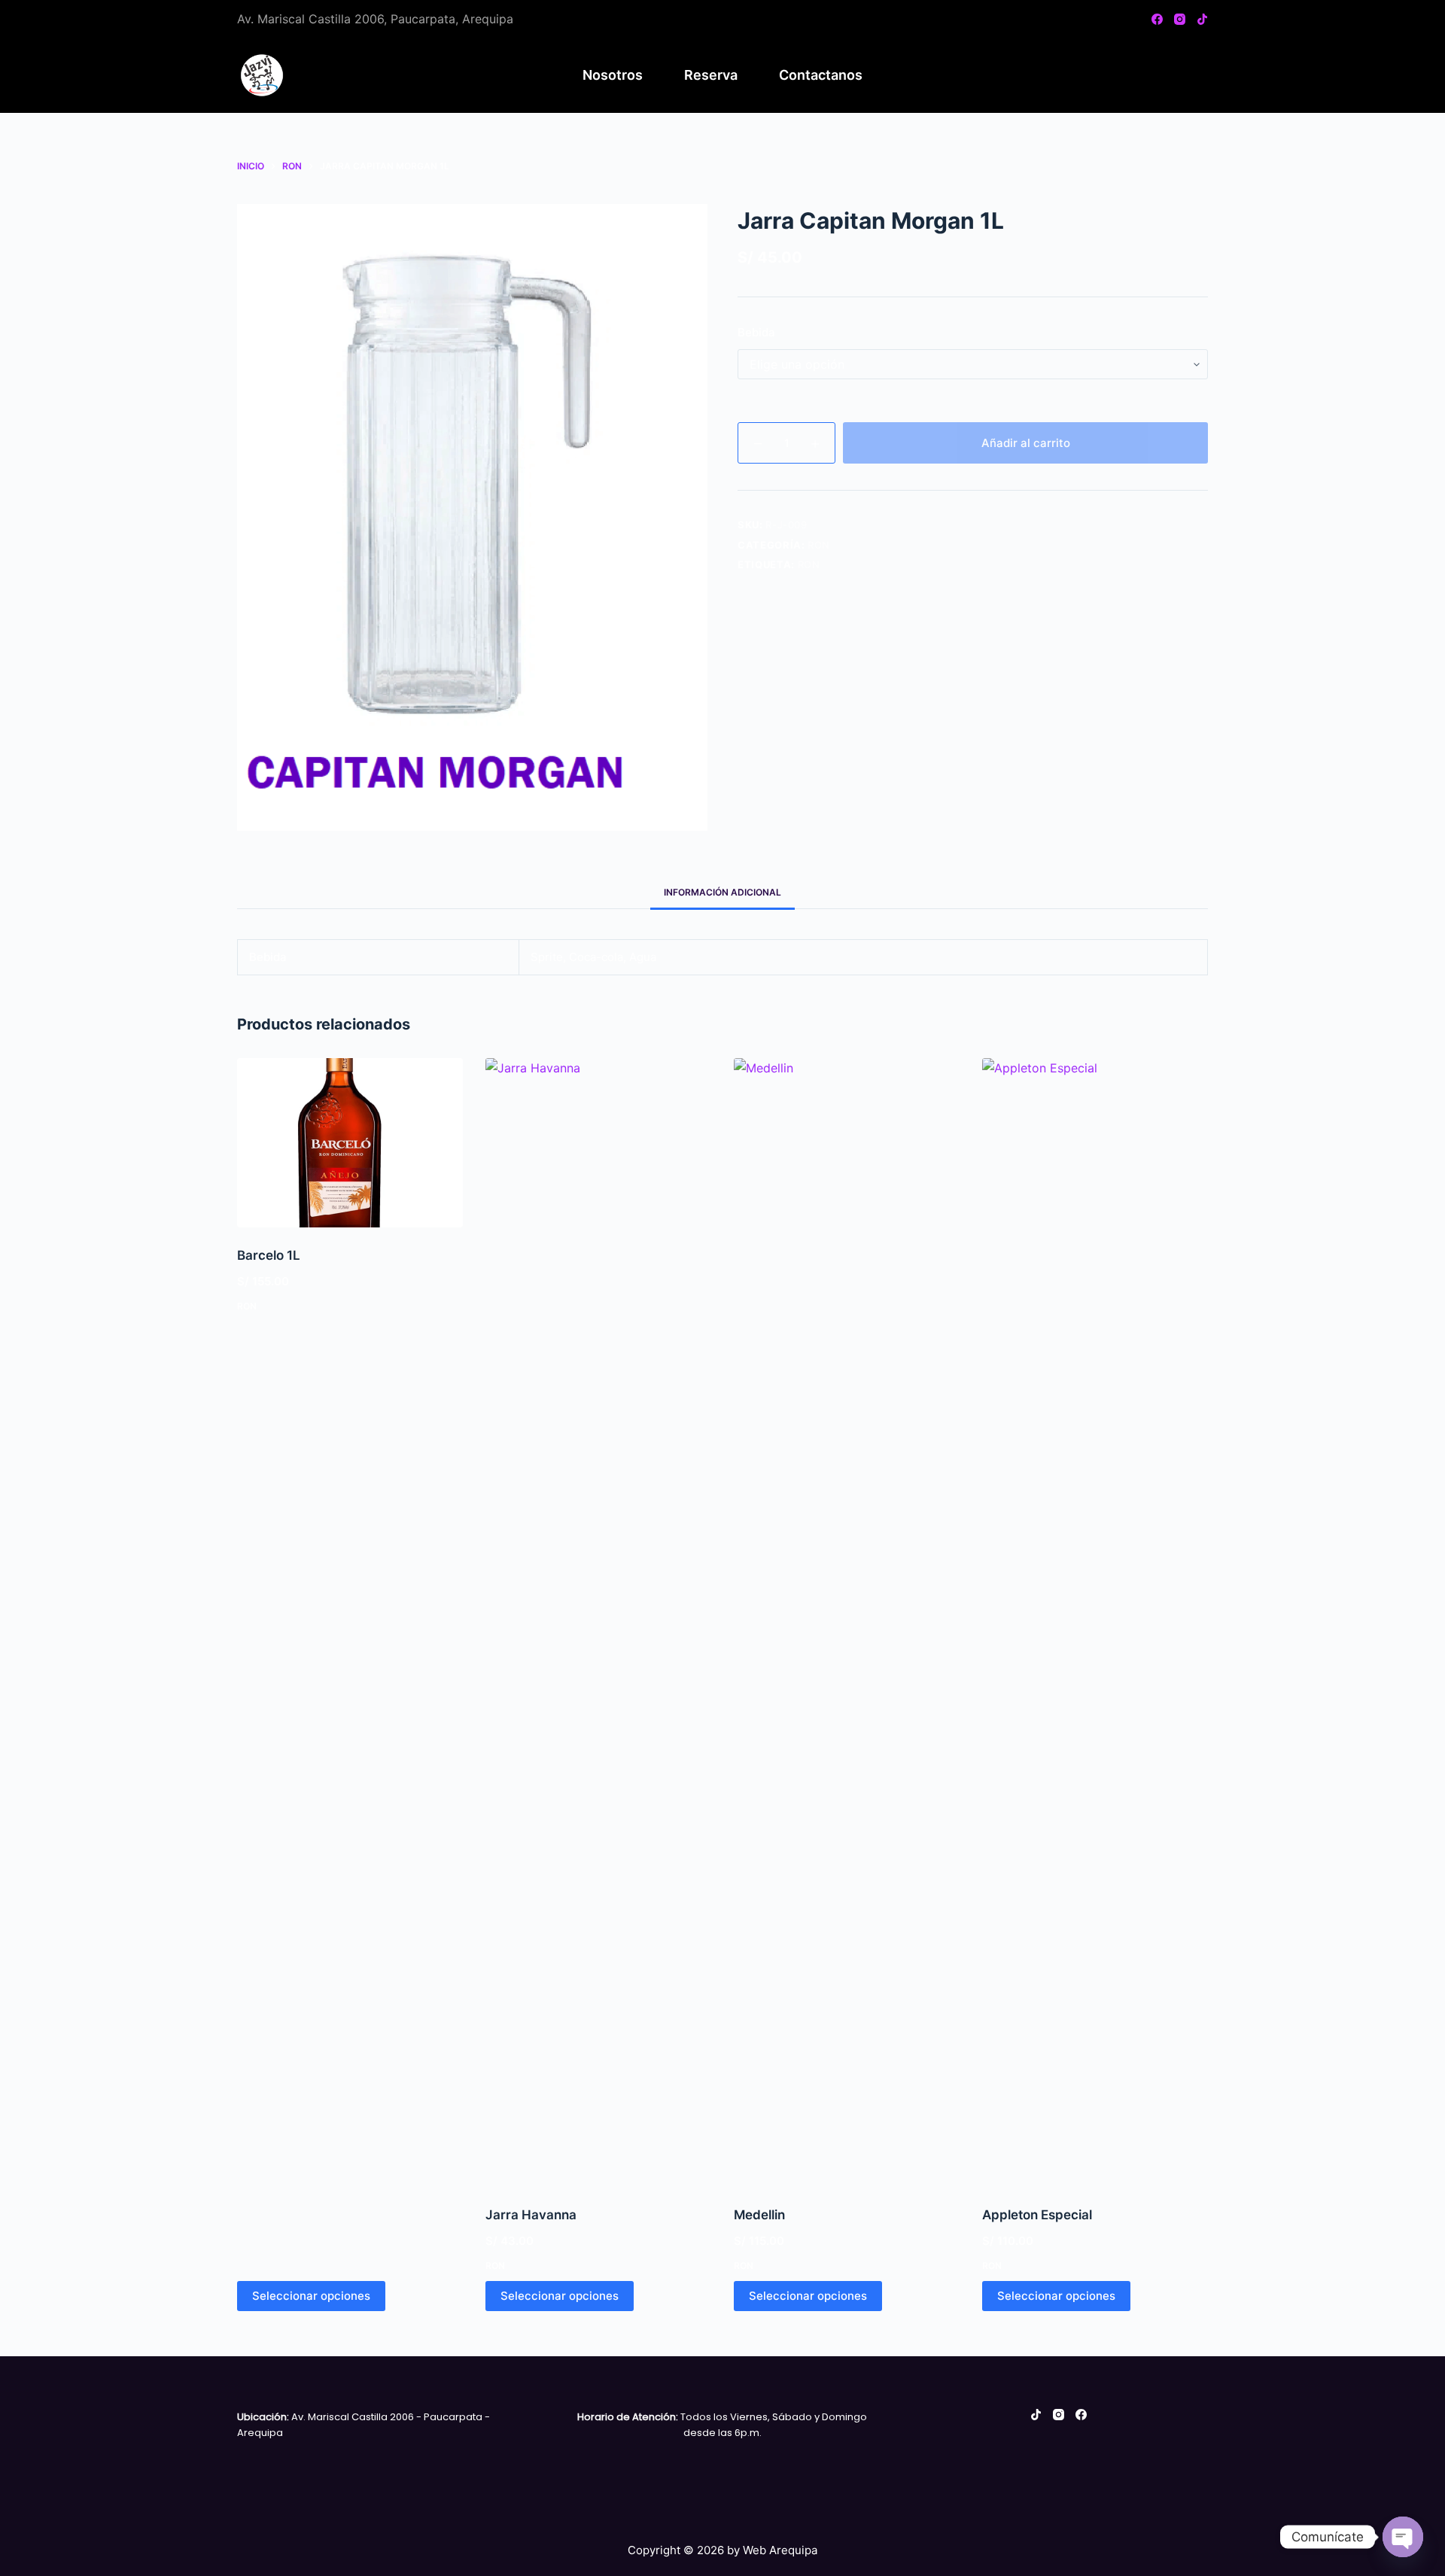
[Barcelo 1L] (350, 1143)
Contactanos (821, 75)
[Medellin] (847, 1623)
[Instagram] (1180, 19)
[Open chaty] (1403, 2537)
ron (809, 564)
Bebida (756, 332)
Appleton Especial (1037, 2215)
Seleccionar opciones (311, 2296)
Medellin (759, 2215)
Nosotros (613, 75)
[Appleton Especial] (1095, 1623)
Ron (819, 545)
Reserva (711, 75)
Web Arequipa (780, 2550)
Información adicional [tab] (722, 892)
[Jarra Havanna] (598, 1623)
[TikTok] (1202, 19)
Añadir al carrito (1026, 443)
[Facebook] (1157, 19)
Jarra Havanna (531, 2215)
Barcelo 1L (269, 1255)
